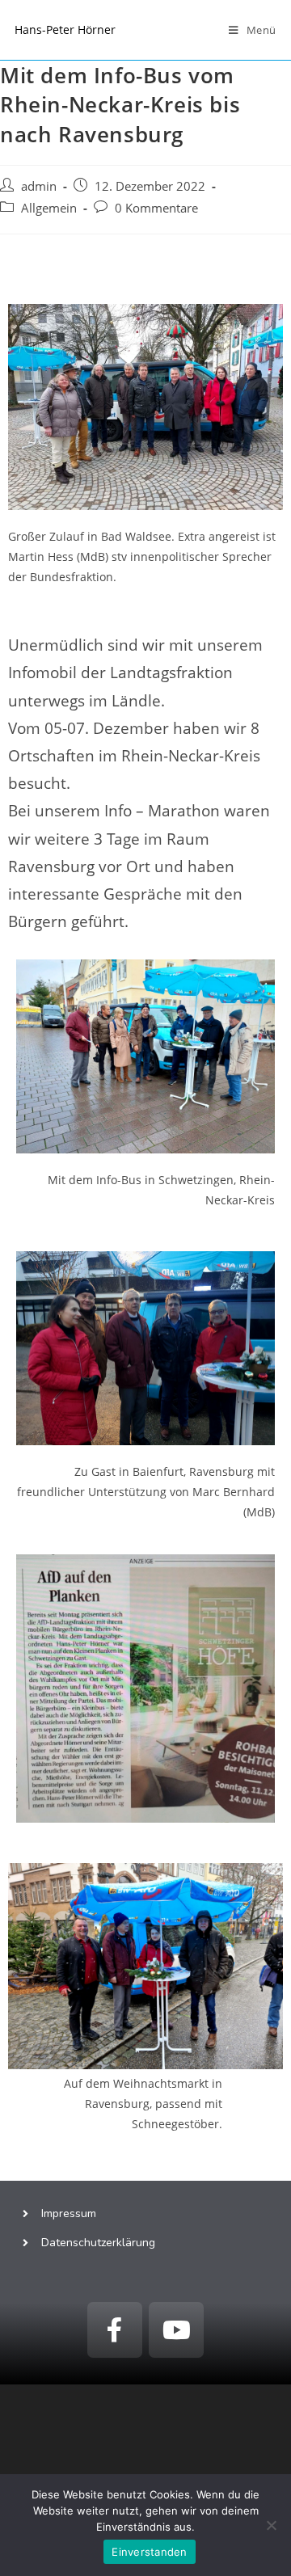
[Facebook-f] (115, 2329)
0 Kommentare (156, 208)
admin (39, 186)
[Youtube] (176, 2329)
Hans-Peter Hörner (65, 30)
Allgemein (49, 208)
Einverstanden (149, 2552)
